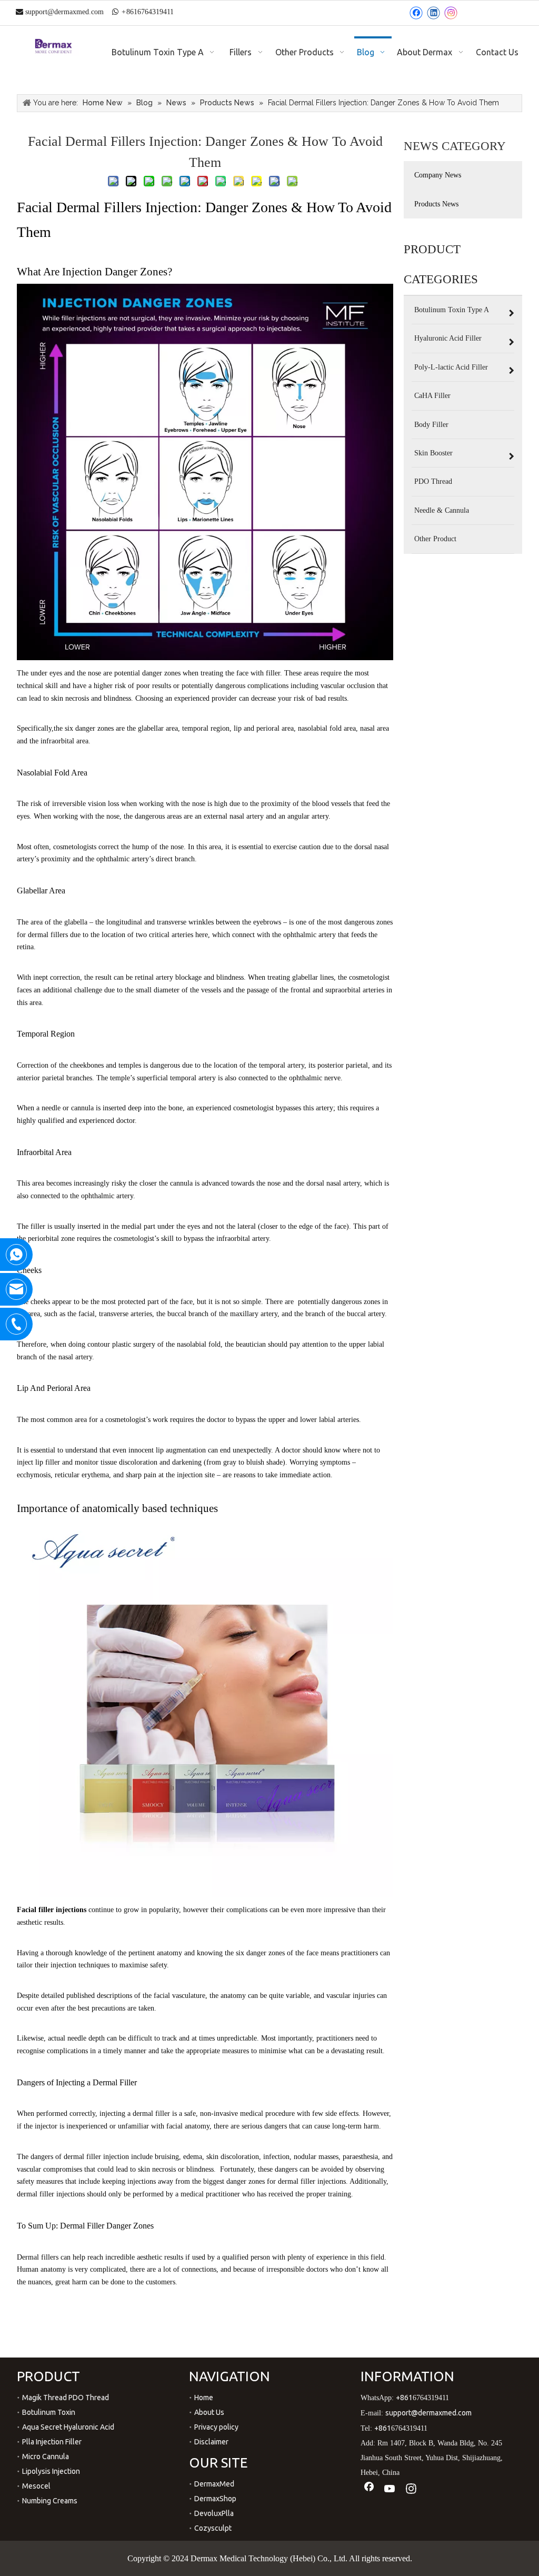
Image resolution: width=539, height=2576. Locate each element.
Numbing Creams (50, 2501)
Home (204, 2398)
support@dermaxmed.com (64, 12)
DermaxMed (214, 2484)
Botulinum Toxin (49, 2412)
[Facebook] (416, 13)
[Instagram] (451, 13)
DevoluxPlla (214, 2513)
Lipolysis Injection (51, 2471)
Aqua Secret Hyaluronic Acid (68, 2427)
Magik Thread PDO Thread (66, 2398)
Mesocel (36, 2486)
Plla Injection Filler (52, 2442)
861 (132, 12)
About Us (209, 2412)
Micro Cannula (46, 2456)
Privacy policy (216, 2427)
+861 (404, 2398)
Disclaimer (211, 2442)
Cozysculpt (213, 2528)
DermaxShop (215, 2499)
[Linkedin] (433, 13)
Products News (436, 204)
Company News (438, 175)
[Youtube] (390, 2489)
